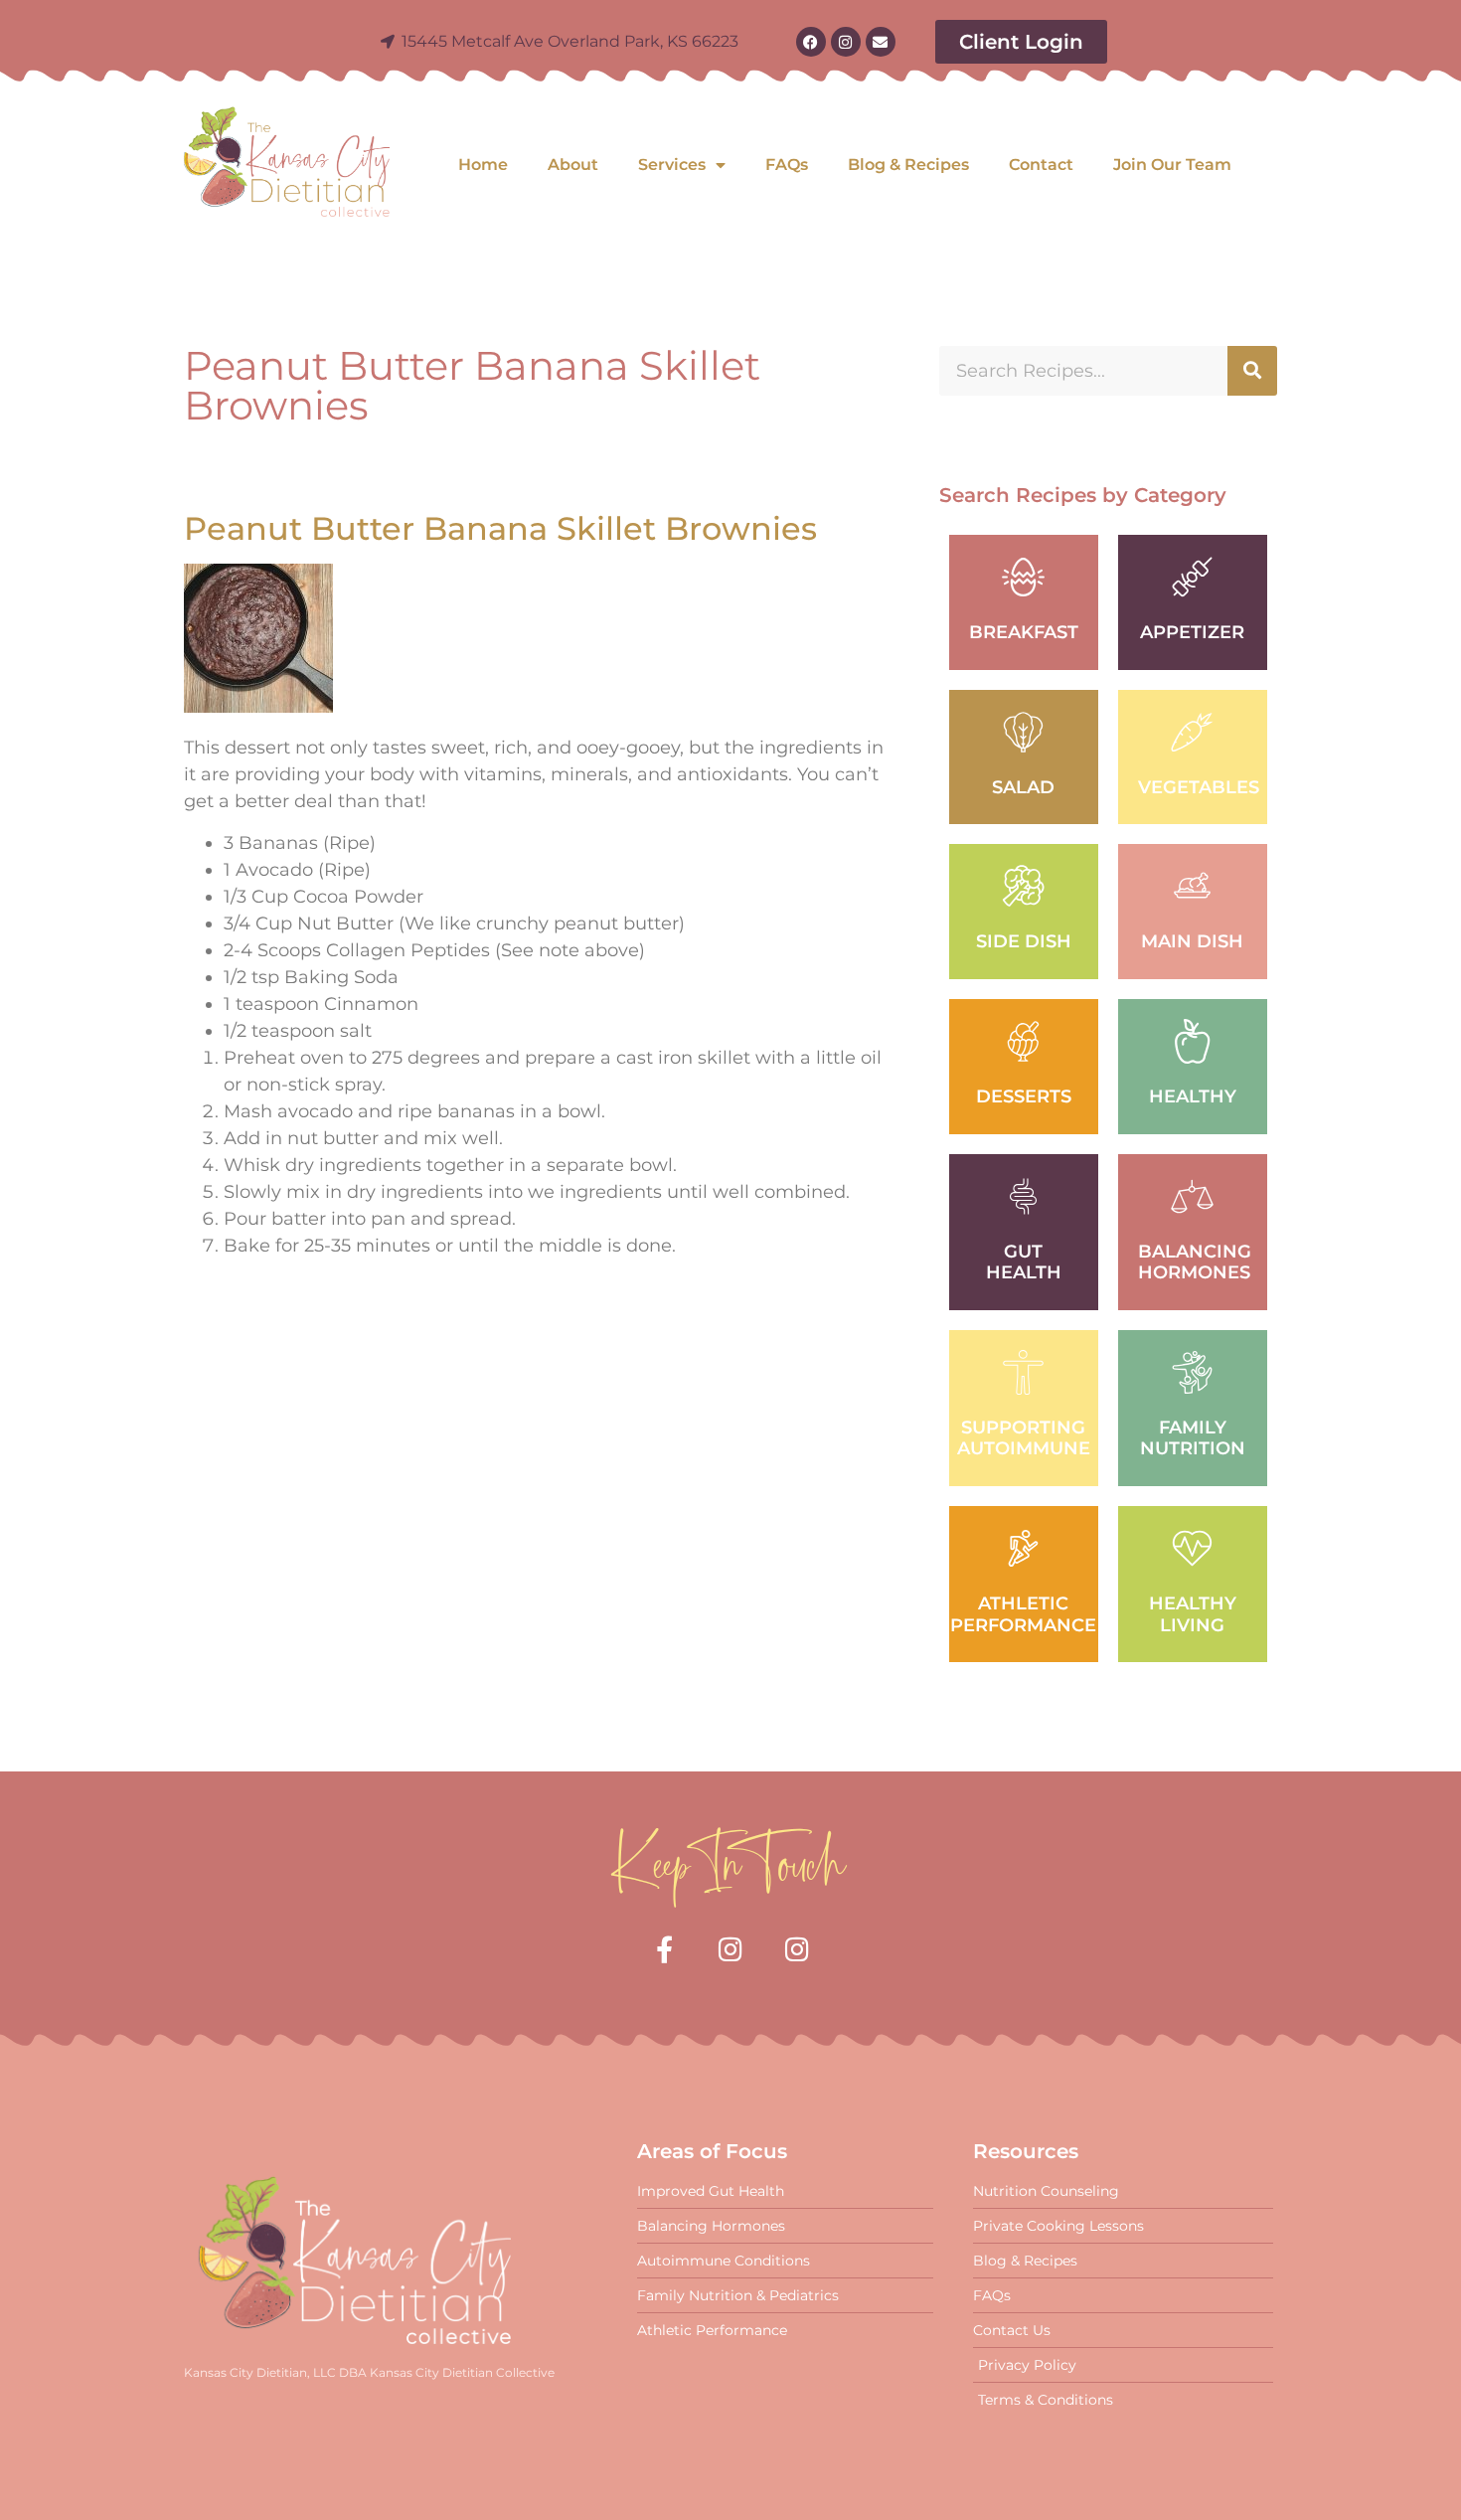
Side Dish (1024, 941)
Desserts (1024, 1096)
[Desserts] (1023, 1041)
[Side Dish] (1023, 886)
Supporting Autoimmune (1024, 1438)
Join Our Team (1172, 165)
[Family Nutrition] (1192, 1372)
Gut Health (1024, 1262)
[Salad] (1023, 732)
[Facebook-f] (664, 1949)
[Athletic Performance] (1023, 1548)
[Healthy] (1192, 1041)
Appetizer (1192, 632)
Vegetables (1199, 787)
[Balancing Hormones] (1192, 1196)
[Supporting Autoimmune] (1023, 1372)
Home (483, 165)
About (573, 165)
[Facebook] (811, 42)
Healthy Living (1193, 1614)
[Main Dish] (1192, 886)
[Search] (1252, 371)
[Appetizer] (1192, 577)
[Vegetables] (1192, 732)
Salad (1023, 787)
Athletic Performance (1023, 1614)
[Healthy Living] (1192, 1548)
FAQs (787, 165)
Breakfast (1024, 632)
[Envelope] (881, 42)
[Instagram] (846, 42)
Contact (1041, 165)
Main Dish (1192, 941)
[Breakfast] (1023, 577)
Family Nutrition (1193, 1438)
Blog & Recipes (908, 165)
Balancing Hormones (1195, 1262)
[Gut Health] (1023, 1196)
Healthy (1193, 1096)
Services (672, 165)
